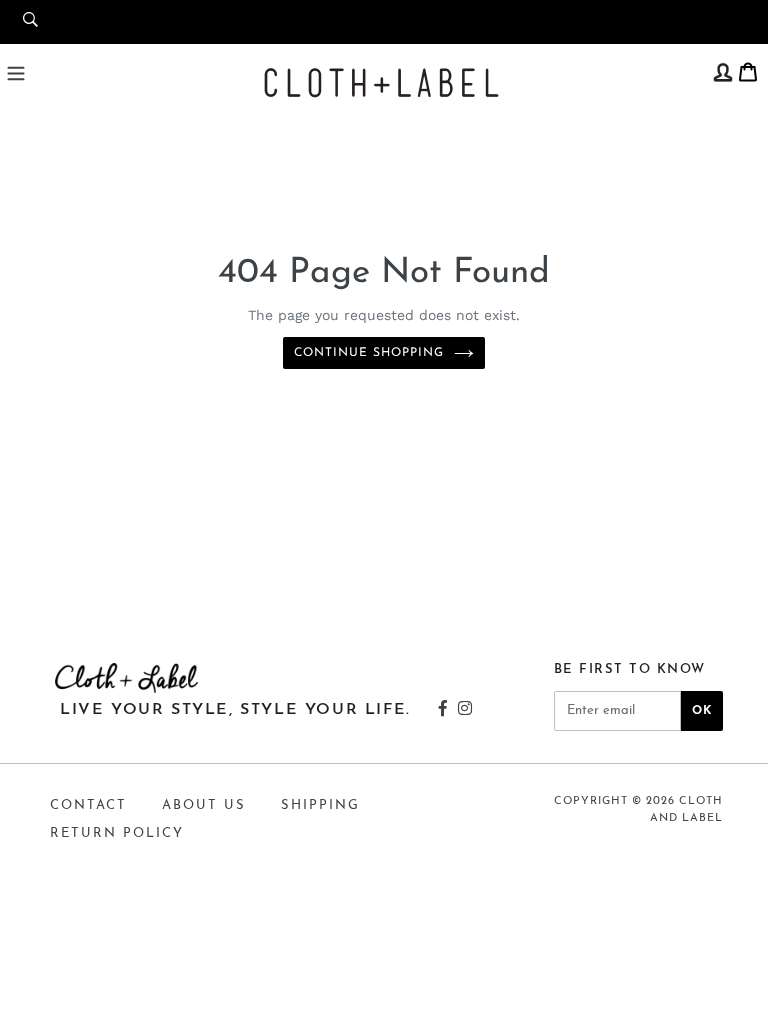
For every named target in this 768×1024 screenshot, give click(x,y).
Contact (88, 805)
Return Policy (117, 833)
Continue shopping (368, 353)
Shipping (320, 805)
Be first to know (630, 669)
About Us (204, 805)
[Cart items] (748, 70)
